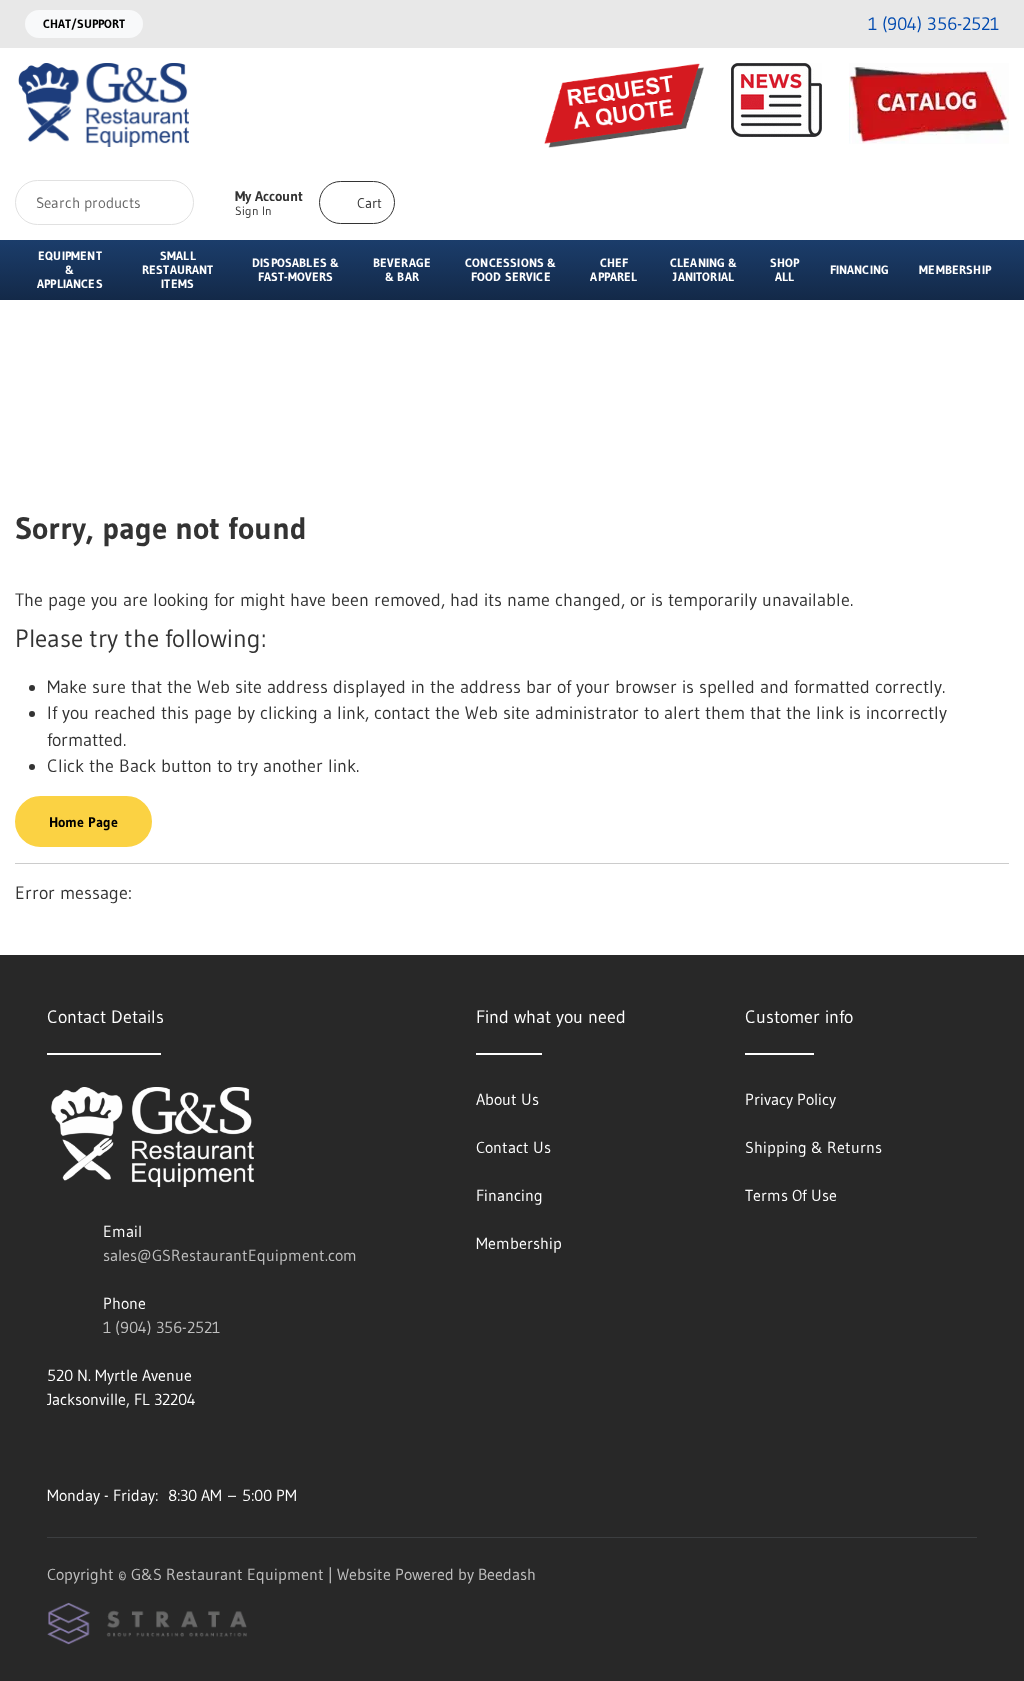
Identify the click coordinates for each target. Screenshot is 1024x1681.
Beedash (507, 1574)
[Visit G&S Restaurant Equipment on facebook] (98, 1447)
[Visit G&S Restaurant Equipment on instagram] (56, 1447)
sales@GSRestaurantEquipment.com (230, 1255)
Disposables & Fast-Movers (295, 269)
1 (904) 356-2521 (161, 1327)
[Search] (165, 202)
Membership (955, 269)
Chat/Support (84, 23)
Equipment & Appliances (70, 269)
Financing (860, 269)
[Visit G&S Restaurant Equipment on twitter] (140, 1447)
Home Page (83, 822)
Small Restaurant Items (178, 269)
